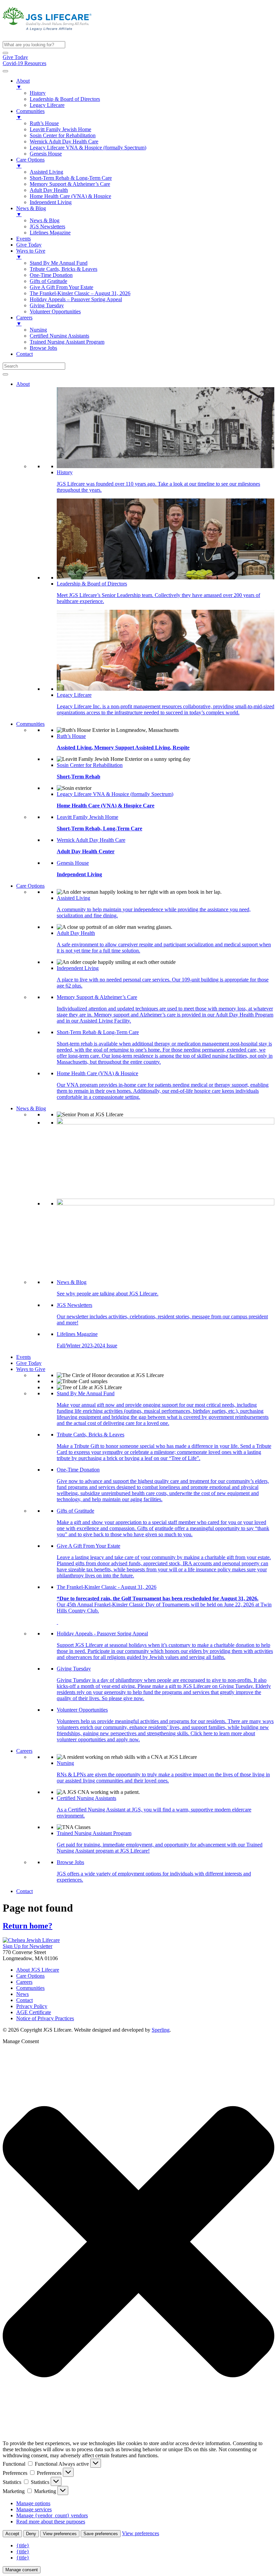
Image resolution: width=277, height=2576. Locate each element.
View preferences (60, 2534)
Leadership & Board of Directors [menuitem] (65, 99)
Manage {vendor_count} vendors (52, 2515)
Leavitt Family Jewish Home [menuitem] (60, 129)
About (23, 384)
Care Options (30, 886)
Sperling (161, 2030)
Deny (31, 2534)
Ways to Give (31, 1369)
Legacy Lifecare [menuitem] (47, 105)
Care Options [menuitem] (30, 163)
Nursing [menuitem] (38, 330)
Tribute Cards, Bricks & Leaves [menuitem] (64, 269)
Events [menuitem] (23, 239)
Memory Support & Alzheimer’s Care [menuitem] (70, 184)
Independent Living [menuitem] (51, 202)
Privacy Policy (32, 2006)
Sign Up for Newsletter (28, 1946)
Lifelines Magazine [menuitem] (50, 233)
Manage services (34, 2509)
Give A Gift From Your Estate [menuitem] (61, 287)
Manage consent (22, 2570)
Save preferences (101, 2534)
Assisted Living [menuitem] (46, 172)
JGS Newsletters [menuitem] (47, 226)
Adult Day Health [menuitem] (49, 190)
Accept (12, 2534)
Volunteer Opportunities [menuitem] (55, 311)
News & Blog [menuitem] (31, 211)
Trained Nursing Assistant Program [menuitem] (67, 342)
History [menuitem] (38, 93)
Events (23, 1357)
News (22, 1994)
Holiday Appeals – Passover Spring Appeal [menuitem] (76, 299)
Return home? (28, 1926)
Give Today (15, 57)
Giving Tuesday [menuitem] (47, 305)
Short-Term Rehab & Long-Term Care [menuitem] (71, 178)
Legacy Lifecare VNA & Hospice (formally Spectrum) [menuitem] (88, 148)
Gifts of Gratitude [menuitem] (48, 281)
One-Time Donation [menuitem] (51, 275)
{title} (23, 2545)
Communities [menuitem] (30, 114)
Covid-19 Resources (24, 63)
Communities (30, 724)
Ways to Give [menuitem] (31, 254)
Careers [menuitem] (24, 321)
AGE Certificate (34, 2012)
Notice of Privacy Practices (45, 2018)
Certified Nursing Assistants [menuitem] (59, 336)
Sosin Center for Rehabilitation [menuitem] (63, 135)
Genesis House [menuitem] (46, 154)
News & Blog (31, 1108)
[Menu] (5, 71)
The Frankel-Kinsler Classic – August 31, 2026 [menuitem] (80, 293)
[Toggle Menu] (5, 374)
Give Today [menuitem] (29, 245)
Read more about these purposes (51, 2522)
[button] (5, 53)
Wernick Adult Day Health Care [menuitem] (64, 141)
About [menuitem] (23, 84)
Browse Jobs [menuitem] (43, 348)
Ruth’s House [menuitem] (44, 123)
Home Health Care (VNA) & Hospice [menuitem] (70, 196)
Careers (24, 1751)
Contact (24, 1891)
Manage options (33, 2503)
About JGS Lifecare (38, 1970)
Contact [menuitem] (24, 354)
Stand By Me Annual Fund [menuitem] (59, 263)
